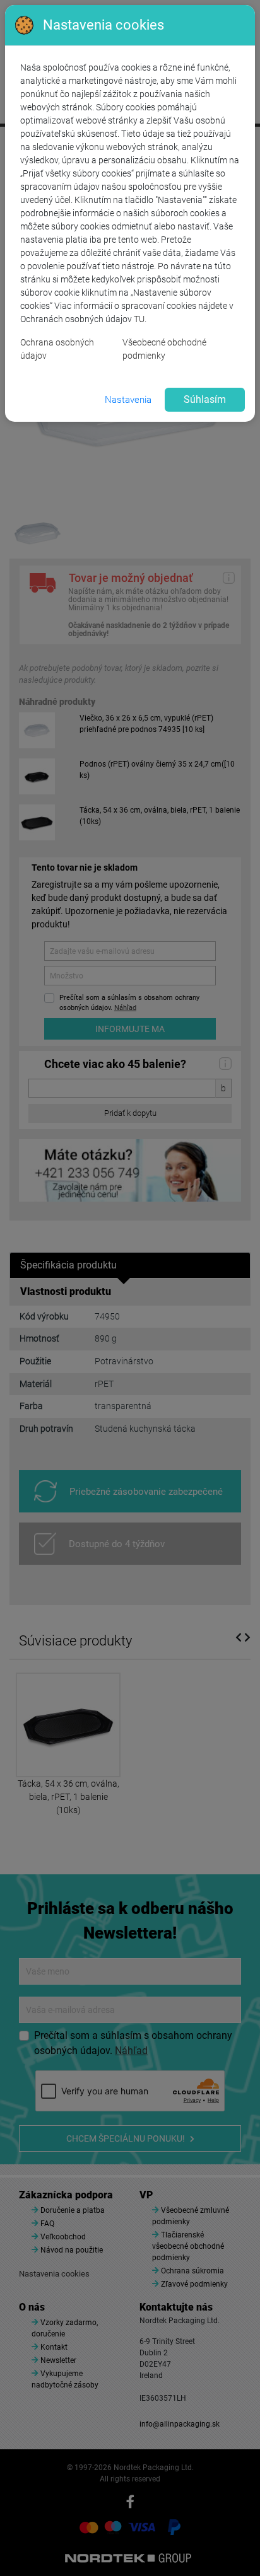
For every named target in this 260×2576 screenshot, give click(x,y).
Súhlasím (205, 399)
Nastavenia (128, 400)
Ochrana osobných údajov (57, 349)
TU (139, 319)
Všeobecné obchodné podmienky (164, 349)
